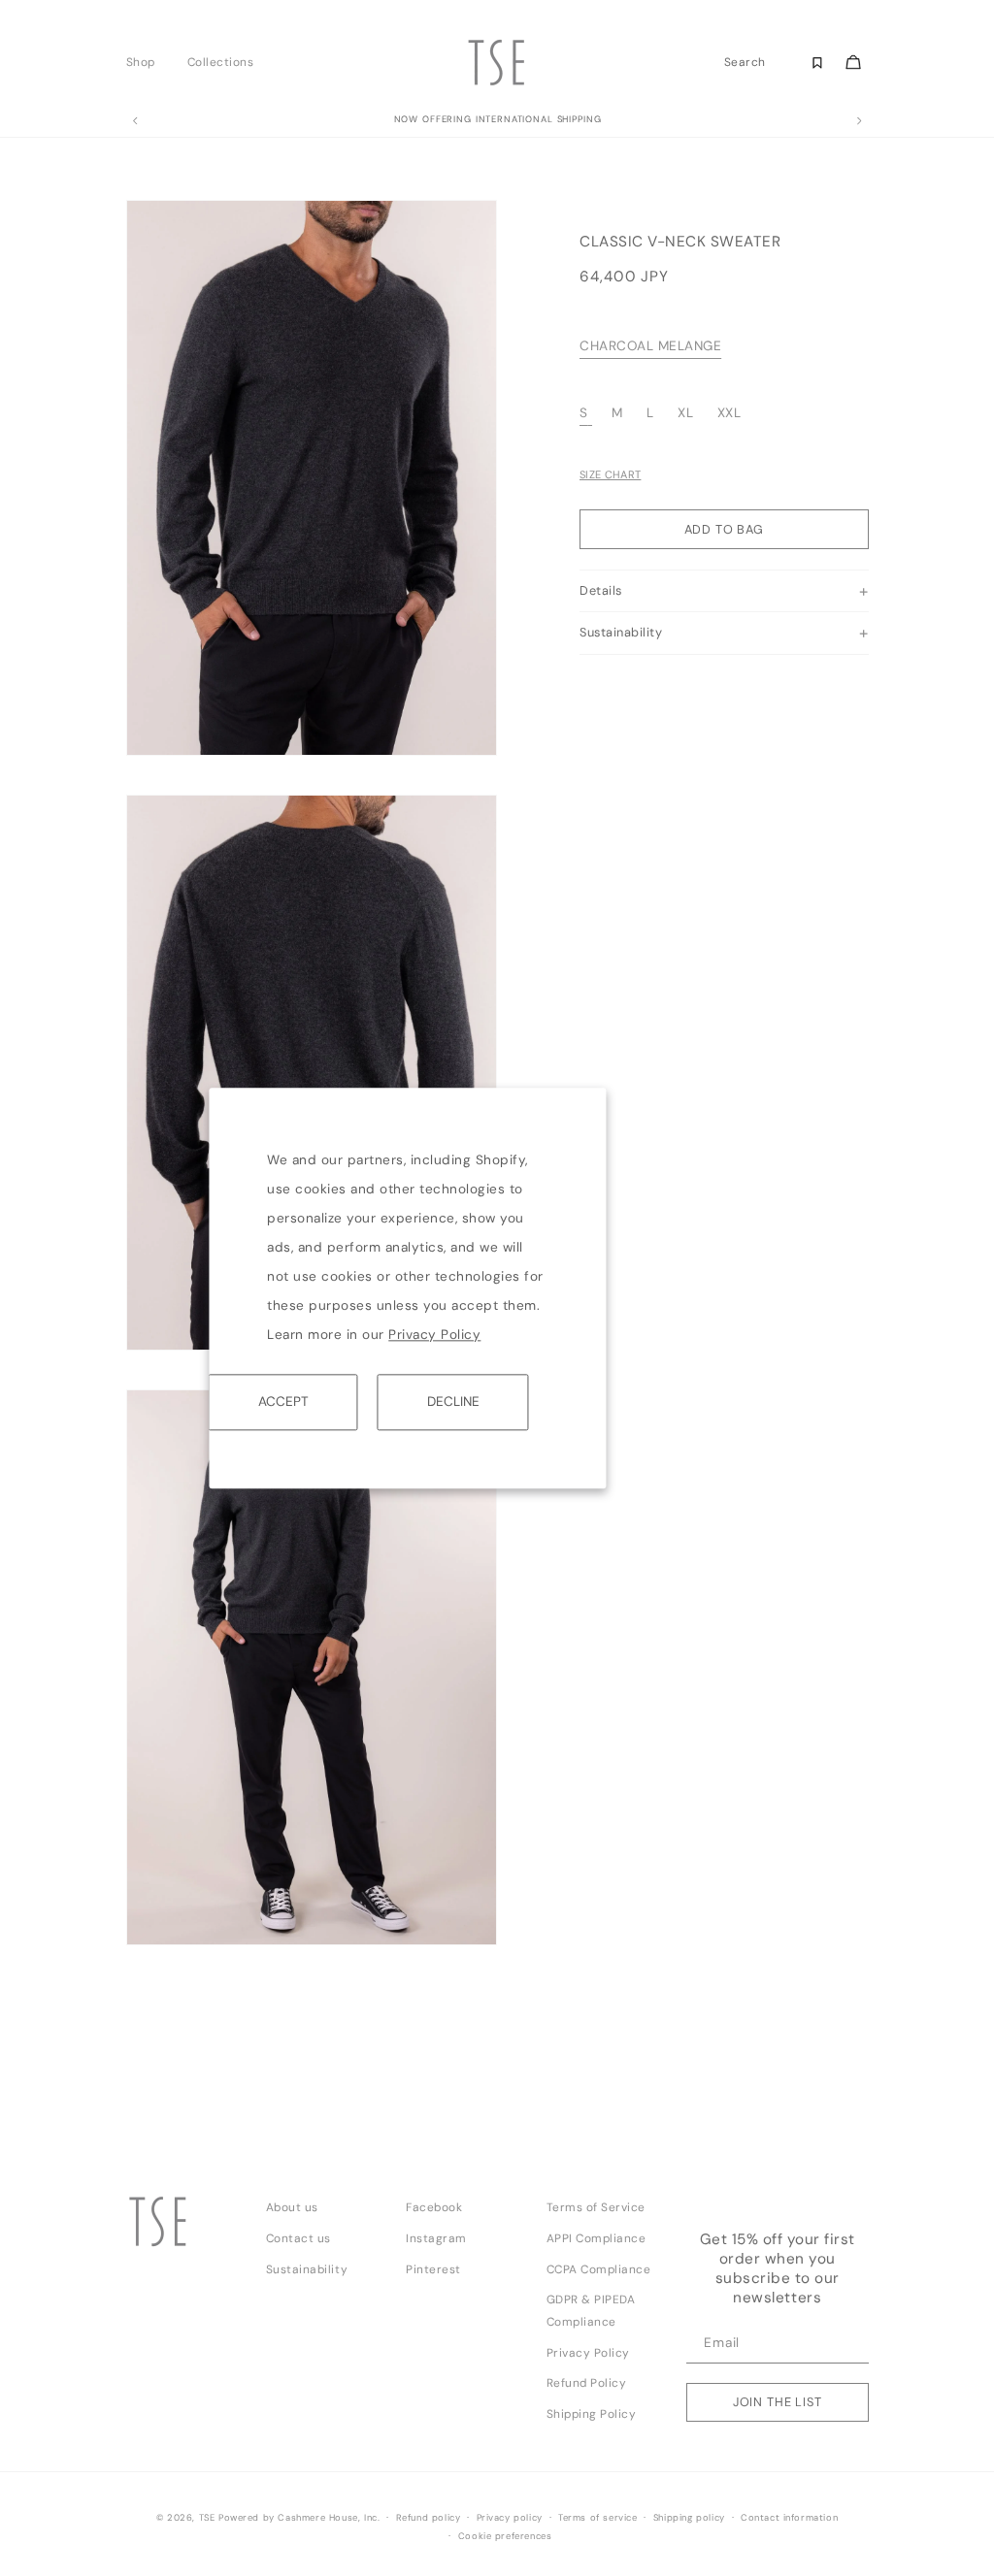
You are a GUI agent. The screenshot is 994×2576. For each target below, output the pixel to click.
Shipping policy (689, 2518)
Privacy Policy (434, 1335)
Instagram (436, 2238)
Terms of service (598, 2518)
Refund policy (429, 2518)
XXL (729, 413)
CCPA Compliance (599, 2269)
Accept (283, 1402)
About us (292, 2207)
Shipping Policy (592, 2414)
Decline (453, 1402)
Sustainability (307, 2269)
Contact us (298, 2238)
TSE (207, 2518)
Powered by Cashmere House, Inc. (299, 2518)
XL (685, 413)
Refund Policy (587, 2383)
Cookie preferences (505, 2536)
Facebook (434, 2207)
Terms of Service (596, 2207)
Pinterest (433, 2269)
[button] (146, 62)
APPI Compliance (596, 2238)
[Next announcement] (859, 121)
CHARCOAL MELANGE (650, 346)
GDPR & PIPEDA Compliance (591, 2311)
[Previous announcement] (135, 121)
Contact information (789, 2518)
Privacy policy (510, 2518)
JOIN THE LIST (778, 2402)
